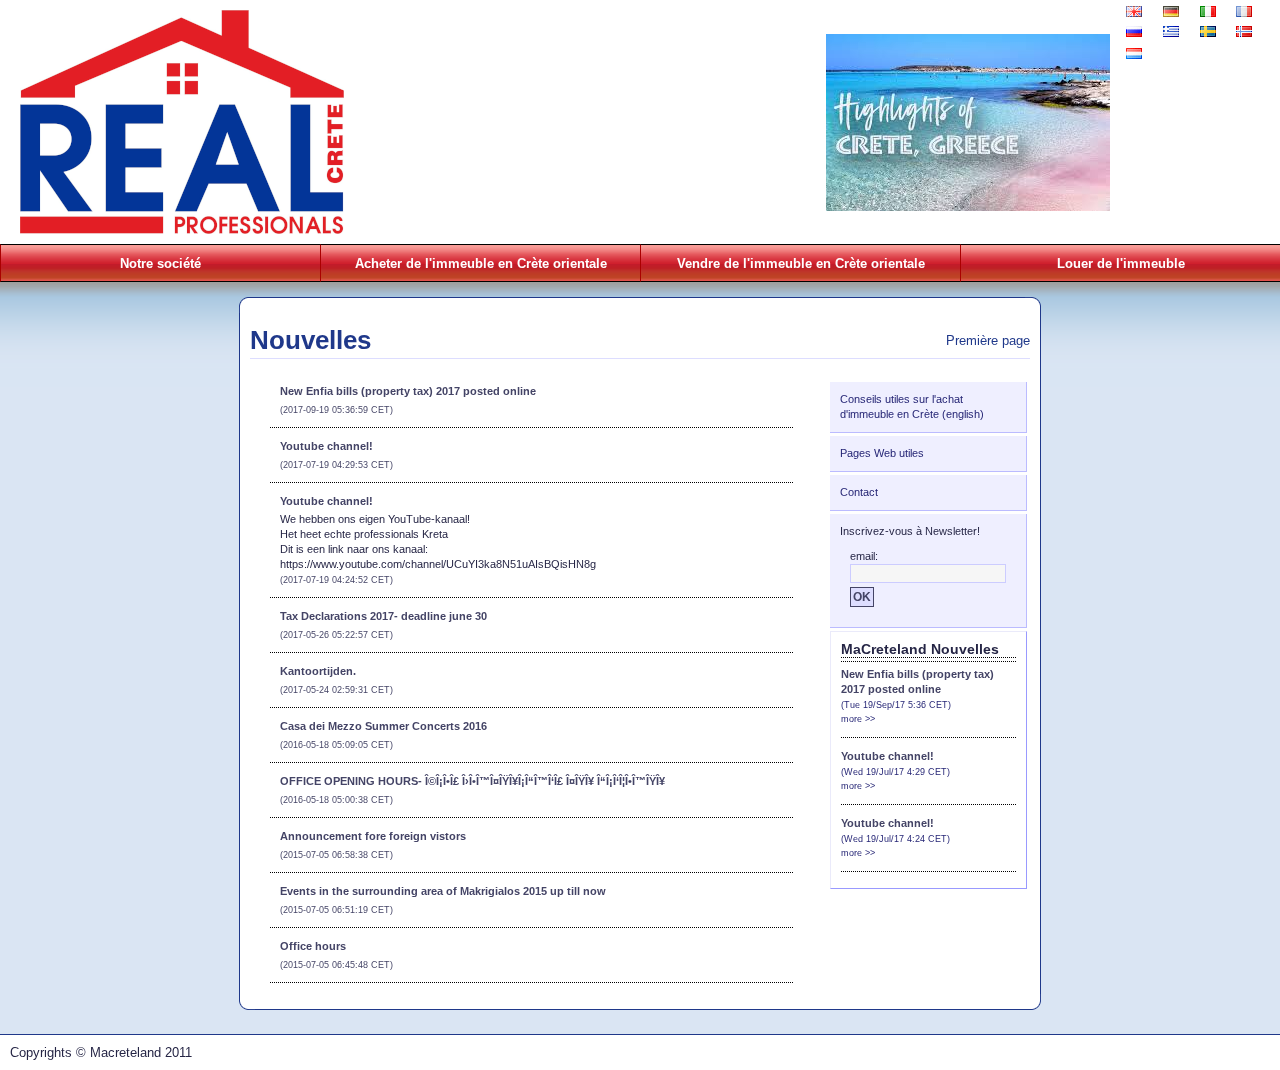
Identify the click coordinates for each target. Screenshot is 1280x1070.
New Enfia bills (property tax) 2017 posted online (408, 391)
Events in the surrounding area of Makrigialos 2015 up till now (443, 891)
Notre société (160, 263)
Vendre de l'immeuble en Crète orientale (801, 263)
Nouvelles (310, 340)
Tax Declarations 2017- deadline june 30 (383, 616)
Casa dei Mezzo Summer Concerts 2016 (383, 726)
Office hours (313, 946)
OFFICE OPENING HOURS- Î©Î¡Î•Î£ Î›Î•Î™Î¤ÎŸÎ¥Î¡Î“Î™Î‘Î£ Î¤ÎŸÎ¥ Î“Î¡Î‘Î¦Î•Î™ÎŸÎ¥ (472, 781)
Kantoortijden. (318, 671)
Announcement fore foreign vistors (373, 836)
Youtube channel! (326, 446)
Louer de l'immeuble (1121, 263)
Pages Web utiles (882, 453)
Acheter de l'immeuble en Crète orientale (481, 263)
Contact (859, 492)
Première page (988, 340)
